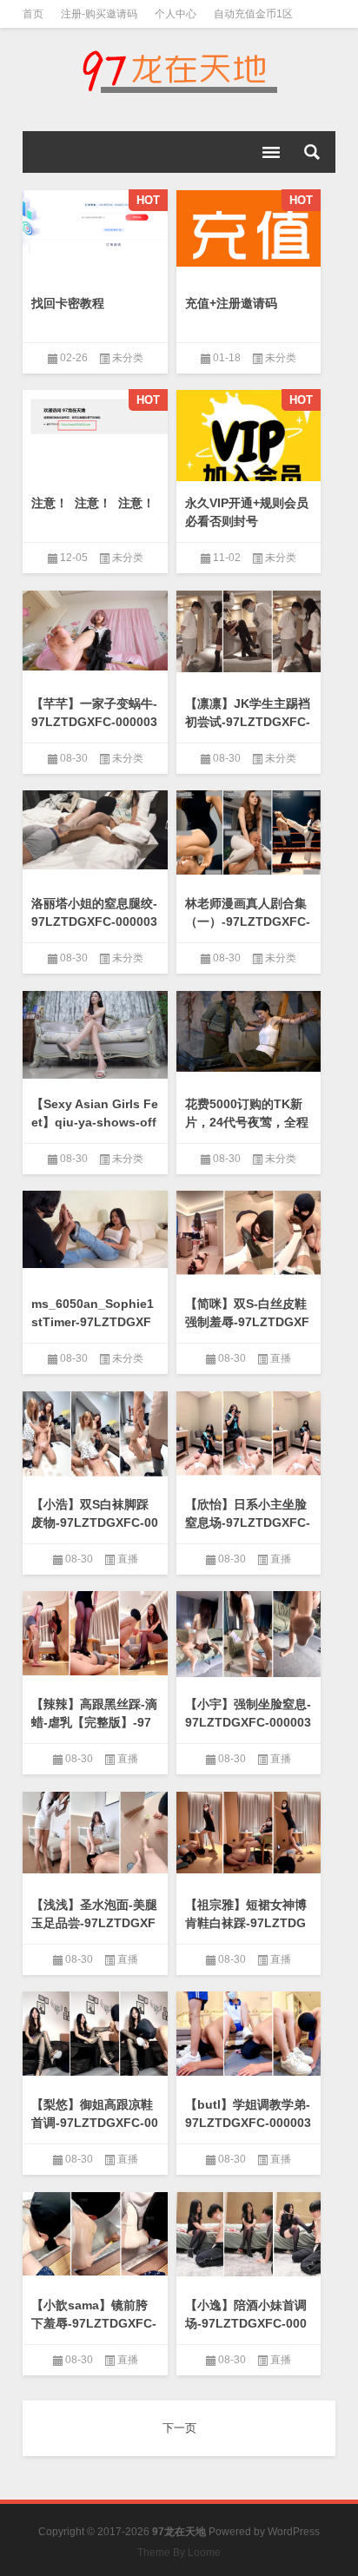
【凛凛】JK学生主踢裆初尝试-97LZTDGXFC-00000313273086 (248, 722)
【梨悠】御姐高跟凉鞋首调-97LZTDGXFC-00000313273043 (95, 2123)
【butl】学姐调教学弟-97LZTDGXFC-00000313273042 (248, 2123)
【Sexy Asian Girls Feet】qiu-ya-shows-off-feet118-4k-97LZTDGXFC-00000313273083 (95, 1131)
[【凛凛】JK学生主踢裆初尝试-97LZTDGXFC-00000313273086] (249, 632)
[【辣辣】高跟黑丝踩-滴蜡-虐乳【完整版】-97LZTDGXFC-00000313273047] (95, 1633)
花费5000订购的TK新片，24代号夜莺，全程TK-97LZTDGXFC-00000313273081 (248, 1131)
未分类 (128, 358)
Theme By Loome (179, 2553)
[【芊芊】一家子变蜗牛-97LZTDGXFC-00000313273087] (95, 631)
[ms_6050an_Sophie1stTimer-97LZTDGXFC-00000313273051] (95, 1229)
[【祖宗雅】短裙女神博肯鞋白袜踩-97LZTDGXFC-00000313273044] (249, 1833)
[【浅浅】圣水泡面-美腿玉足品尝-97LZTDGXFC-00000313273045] (95, 1833)
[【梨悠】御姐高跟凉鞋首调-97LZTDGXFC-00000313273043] (95, 2034)
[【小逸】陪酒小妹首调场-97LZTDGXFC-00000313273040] (249, 2234)
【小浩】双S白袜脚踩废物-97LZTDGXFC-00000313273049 (95, 1522)
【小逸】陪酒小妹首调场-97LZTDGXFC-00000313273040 (246, 2323)
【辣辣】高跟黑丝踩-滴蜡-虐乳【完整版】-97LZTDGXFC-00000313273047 (94, 1731)
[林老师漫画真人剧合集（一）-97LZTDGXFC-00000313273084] (249, 832)
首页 (33, 14)
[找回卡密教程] (95, 223)
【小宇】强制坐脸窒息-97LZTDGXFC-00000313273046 (248, 1722)
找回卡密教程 (68, 303)
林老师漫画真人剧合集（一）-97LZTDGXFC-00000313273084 (248, 921)
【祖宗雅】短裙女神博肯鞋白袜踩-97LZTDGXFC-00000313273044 (248, 1923)
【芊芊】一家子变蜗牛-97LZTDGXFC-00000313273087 (94, 722)
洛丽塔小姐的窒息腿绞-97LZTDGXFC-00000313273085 (94, 921)
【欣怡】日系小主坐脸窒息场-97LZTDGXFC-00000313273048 (248, 1522)
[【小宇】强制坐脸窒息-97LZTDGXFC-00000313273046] (249, 1634)
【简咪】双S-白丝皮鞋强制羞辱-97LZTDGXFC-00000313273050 (247, 1322)
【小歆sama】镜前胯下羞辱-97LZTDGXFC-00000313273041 (94, 2323)
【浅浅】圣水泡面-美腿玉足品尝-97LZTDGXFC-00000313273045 (94, 1923)
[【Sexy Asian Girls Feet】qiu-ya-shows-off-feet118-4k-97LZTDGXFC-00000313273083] (95, 1035)
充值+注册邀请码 (231, 303)
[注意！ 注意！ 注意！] (95, 421)
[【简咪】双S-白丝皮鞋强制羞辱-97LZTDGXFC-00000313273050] (249, 1233)
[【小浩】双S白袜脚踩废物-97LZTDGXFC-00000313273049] (95, 1434)
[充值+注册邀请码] (249, 229)
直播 (281, 1358)
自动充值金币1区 (253, 14)
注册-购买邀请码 (99, 14)
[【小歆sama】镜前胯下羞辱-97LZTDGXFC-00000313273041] (95, 2234)
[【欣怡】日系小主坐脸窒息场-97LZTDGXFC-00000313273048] (249, 1434)
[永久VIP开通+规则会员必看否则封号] (249, 440)
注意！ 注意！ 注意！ (93, 503)
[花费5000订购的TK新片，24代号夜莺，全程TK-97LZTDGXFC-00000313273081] (249, 1031)
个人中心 (176, 14)
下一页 (179, 2428)
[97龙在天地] (179, 71)
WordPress (294, 2532)
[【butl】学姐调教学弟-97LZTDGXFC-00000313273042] (249, 2034)
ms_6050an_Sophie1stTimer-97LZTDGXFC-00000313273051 (93, 1322)
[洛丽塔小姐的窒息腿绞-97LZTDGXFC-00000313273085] (95, 830)
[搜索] (312, 152)
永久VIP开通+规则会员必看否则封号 (247, 512)
